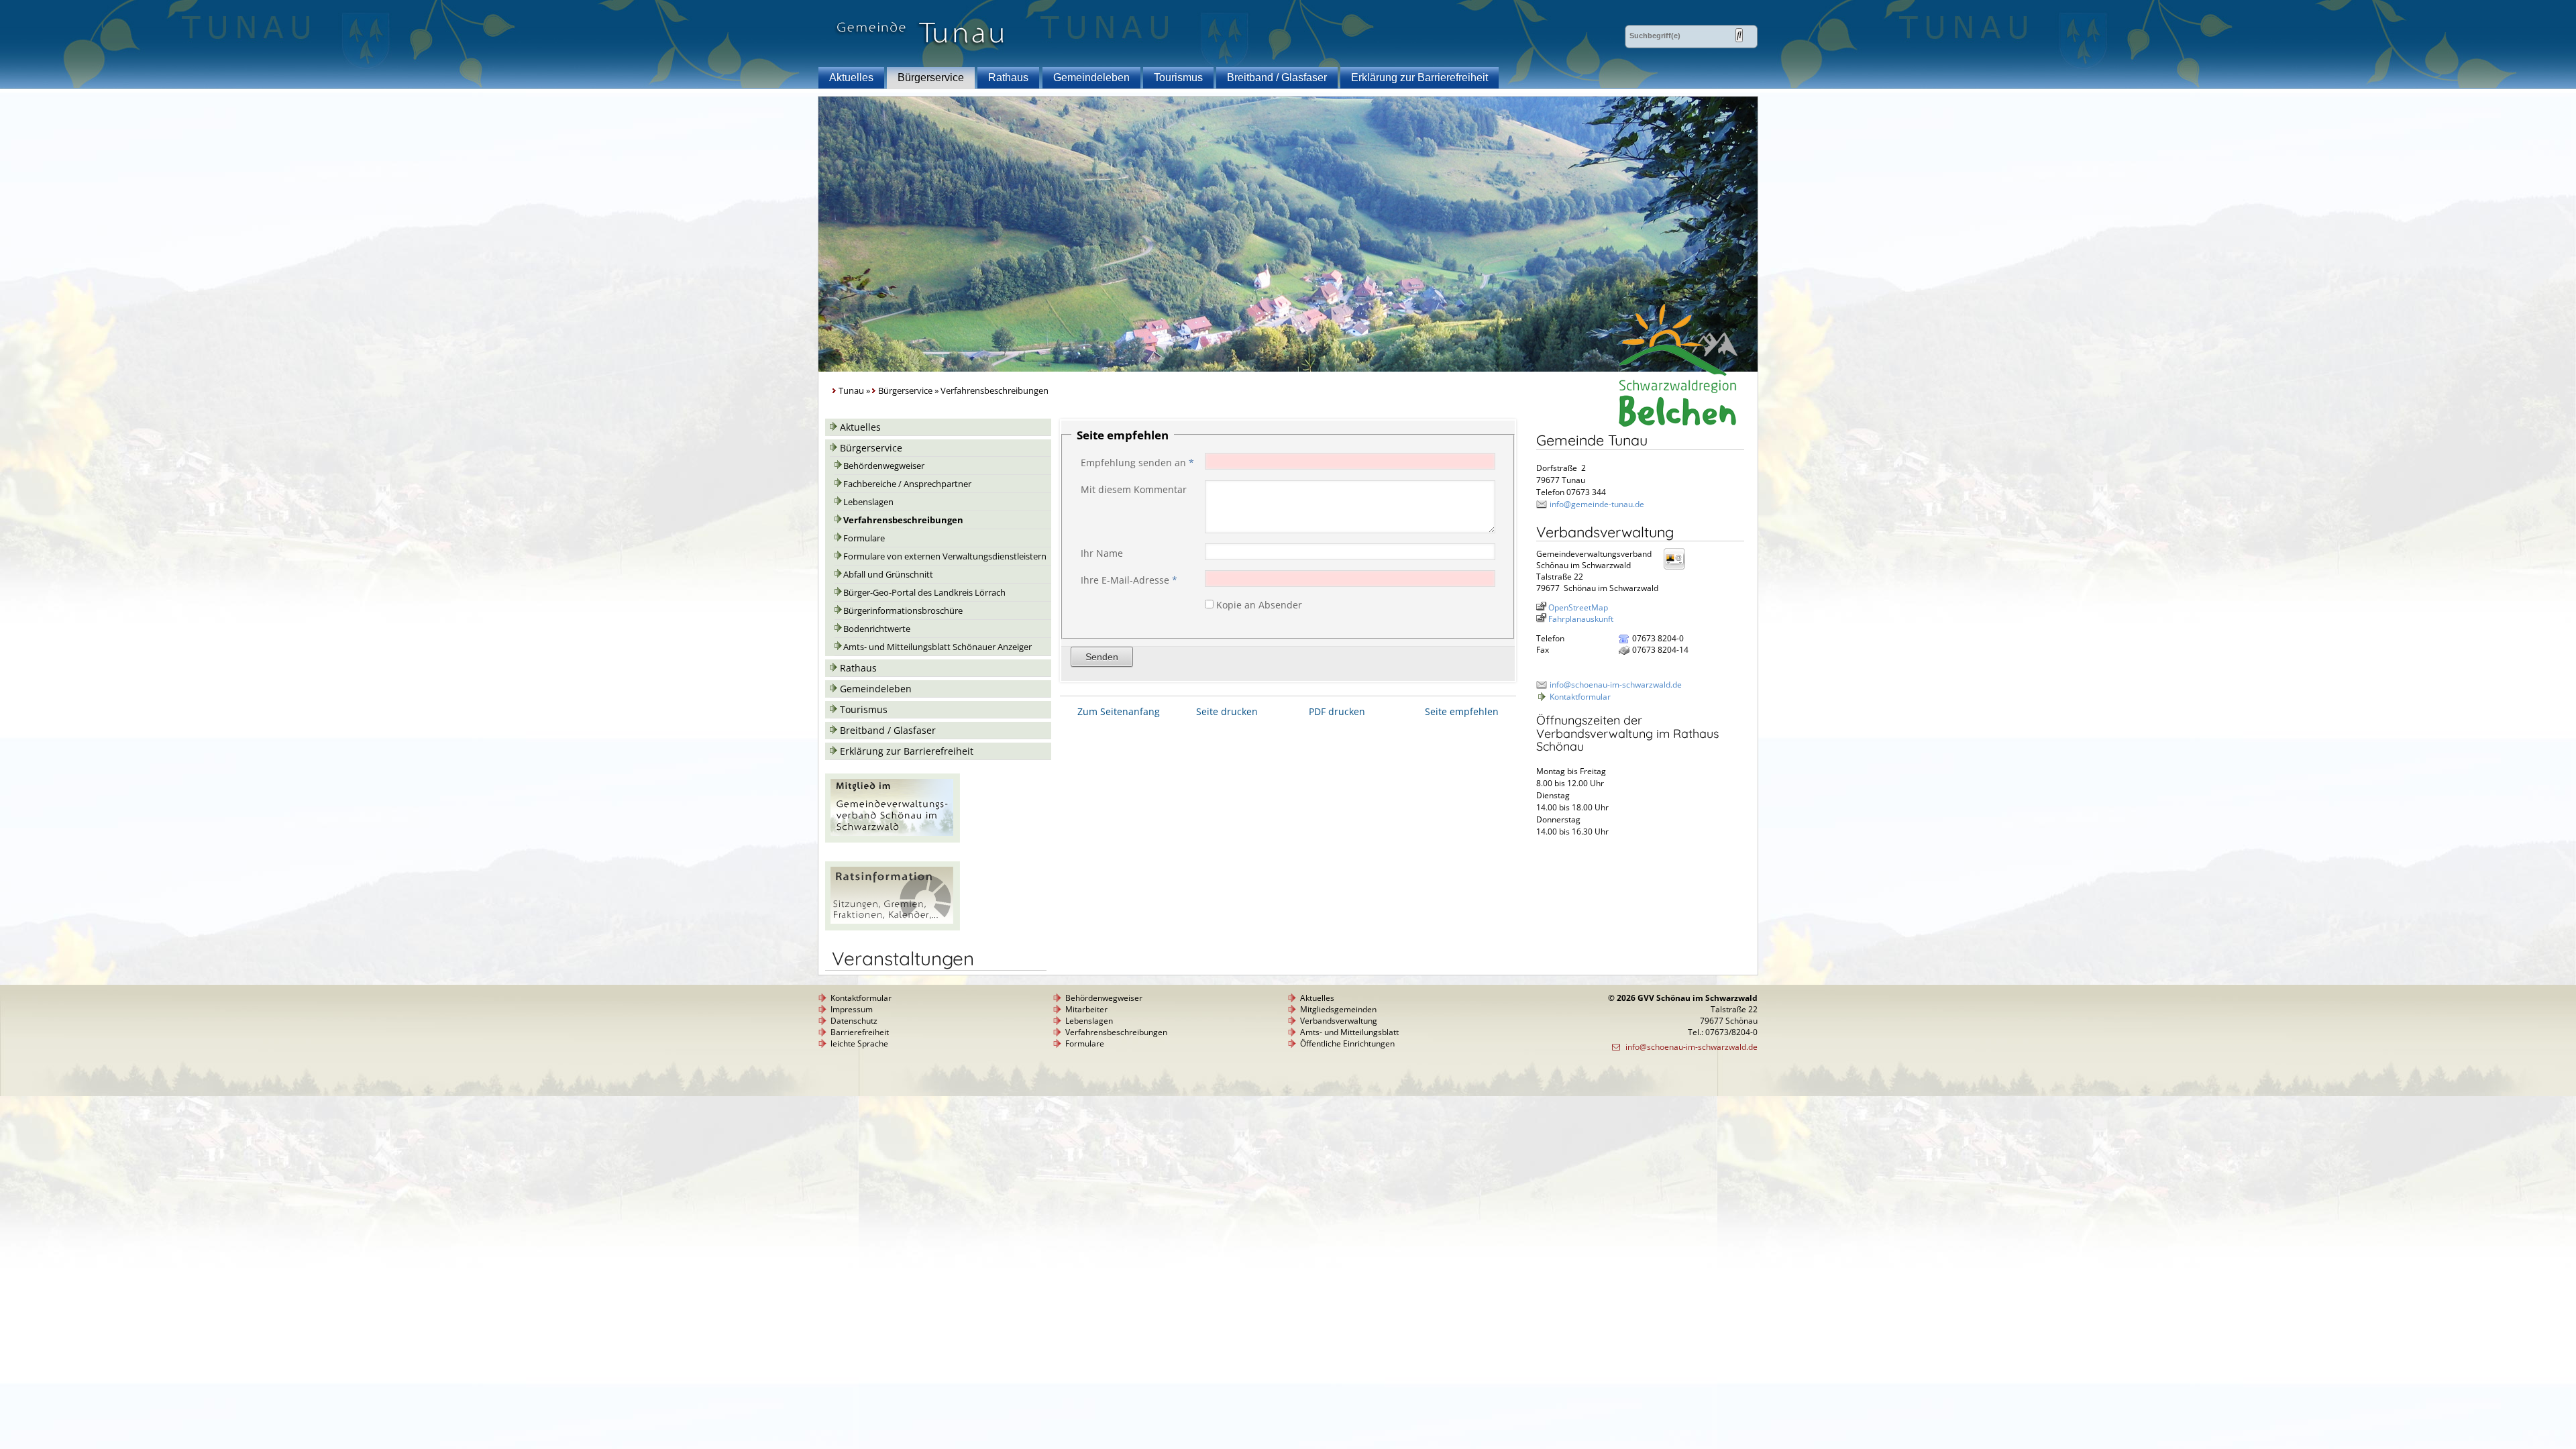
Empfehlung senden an (1137, 463)
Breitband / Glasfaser (1277, 77)
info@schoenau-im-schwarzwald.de (1616, 685)
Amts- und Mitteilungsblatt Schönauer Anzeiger (937, 647)
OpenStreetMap (1578, 607)
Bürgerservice (931, 77)
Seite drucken (1227, 711)
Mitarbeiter (1086, 1009)
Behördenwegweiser (884, 466)
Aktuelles (851, 77)
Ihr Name (1102, 553)
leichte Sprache (859, 1043)
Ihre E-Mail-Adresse (1129, 580)
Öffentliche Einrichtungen (1347, 1043)
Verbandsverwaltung (1339, 1021)
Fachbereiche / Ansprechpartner (907, 484)
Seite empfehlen (1462, 711)
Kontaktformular (1580, 697)
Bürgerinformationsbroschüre (903, 611)
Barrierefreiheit (860, 1032)
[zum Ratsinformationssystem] (893, 927)
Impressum (852, 1009)
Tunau (851, 391)
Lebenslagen (868, 502)
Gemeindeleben (1091, 77)
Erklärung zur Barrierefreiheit (1419, 77)
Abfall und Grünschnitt (888, 575)
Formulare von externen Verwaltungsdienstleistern (945, 556)
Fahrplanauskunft (1581, 619)
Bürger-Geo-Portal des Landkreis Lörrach (924, 593)
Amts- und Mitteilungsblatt (1349, 1032)
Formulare (864, 538)
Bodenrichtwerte (877, 629)
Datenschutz (854, 1021)
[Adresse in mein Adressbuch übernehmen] (1678, 569)
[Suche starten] (1739, 35)
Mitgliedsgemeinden (1338, 1009)
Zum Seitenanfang (1119, 711)
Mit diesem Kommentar (1134, 489)
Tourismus (1178, 77)
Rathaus (1008, 77)
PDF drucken (1337, 711)
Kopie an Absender (1259, 605)
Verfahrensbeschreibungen (903, 520)
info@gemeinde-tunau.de (1597, 504)
